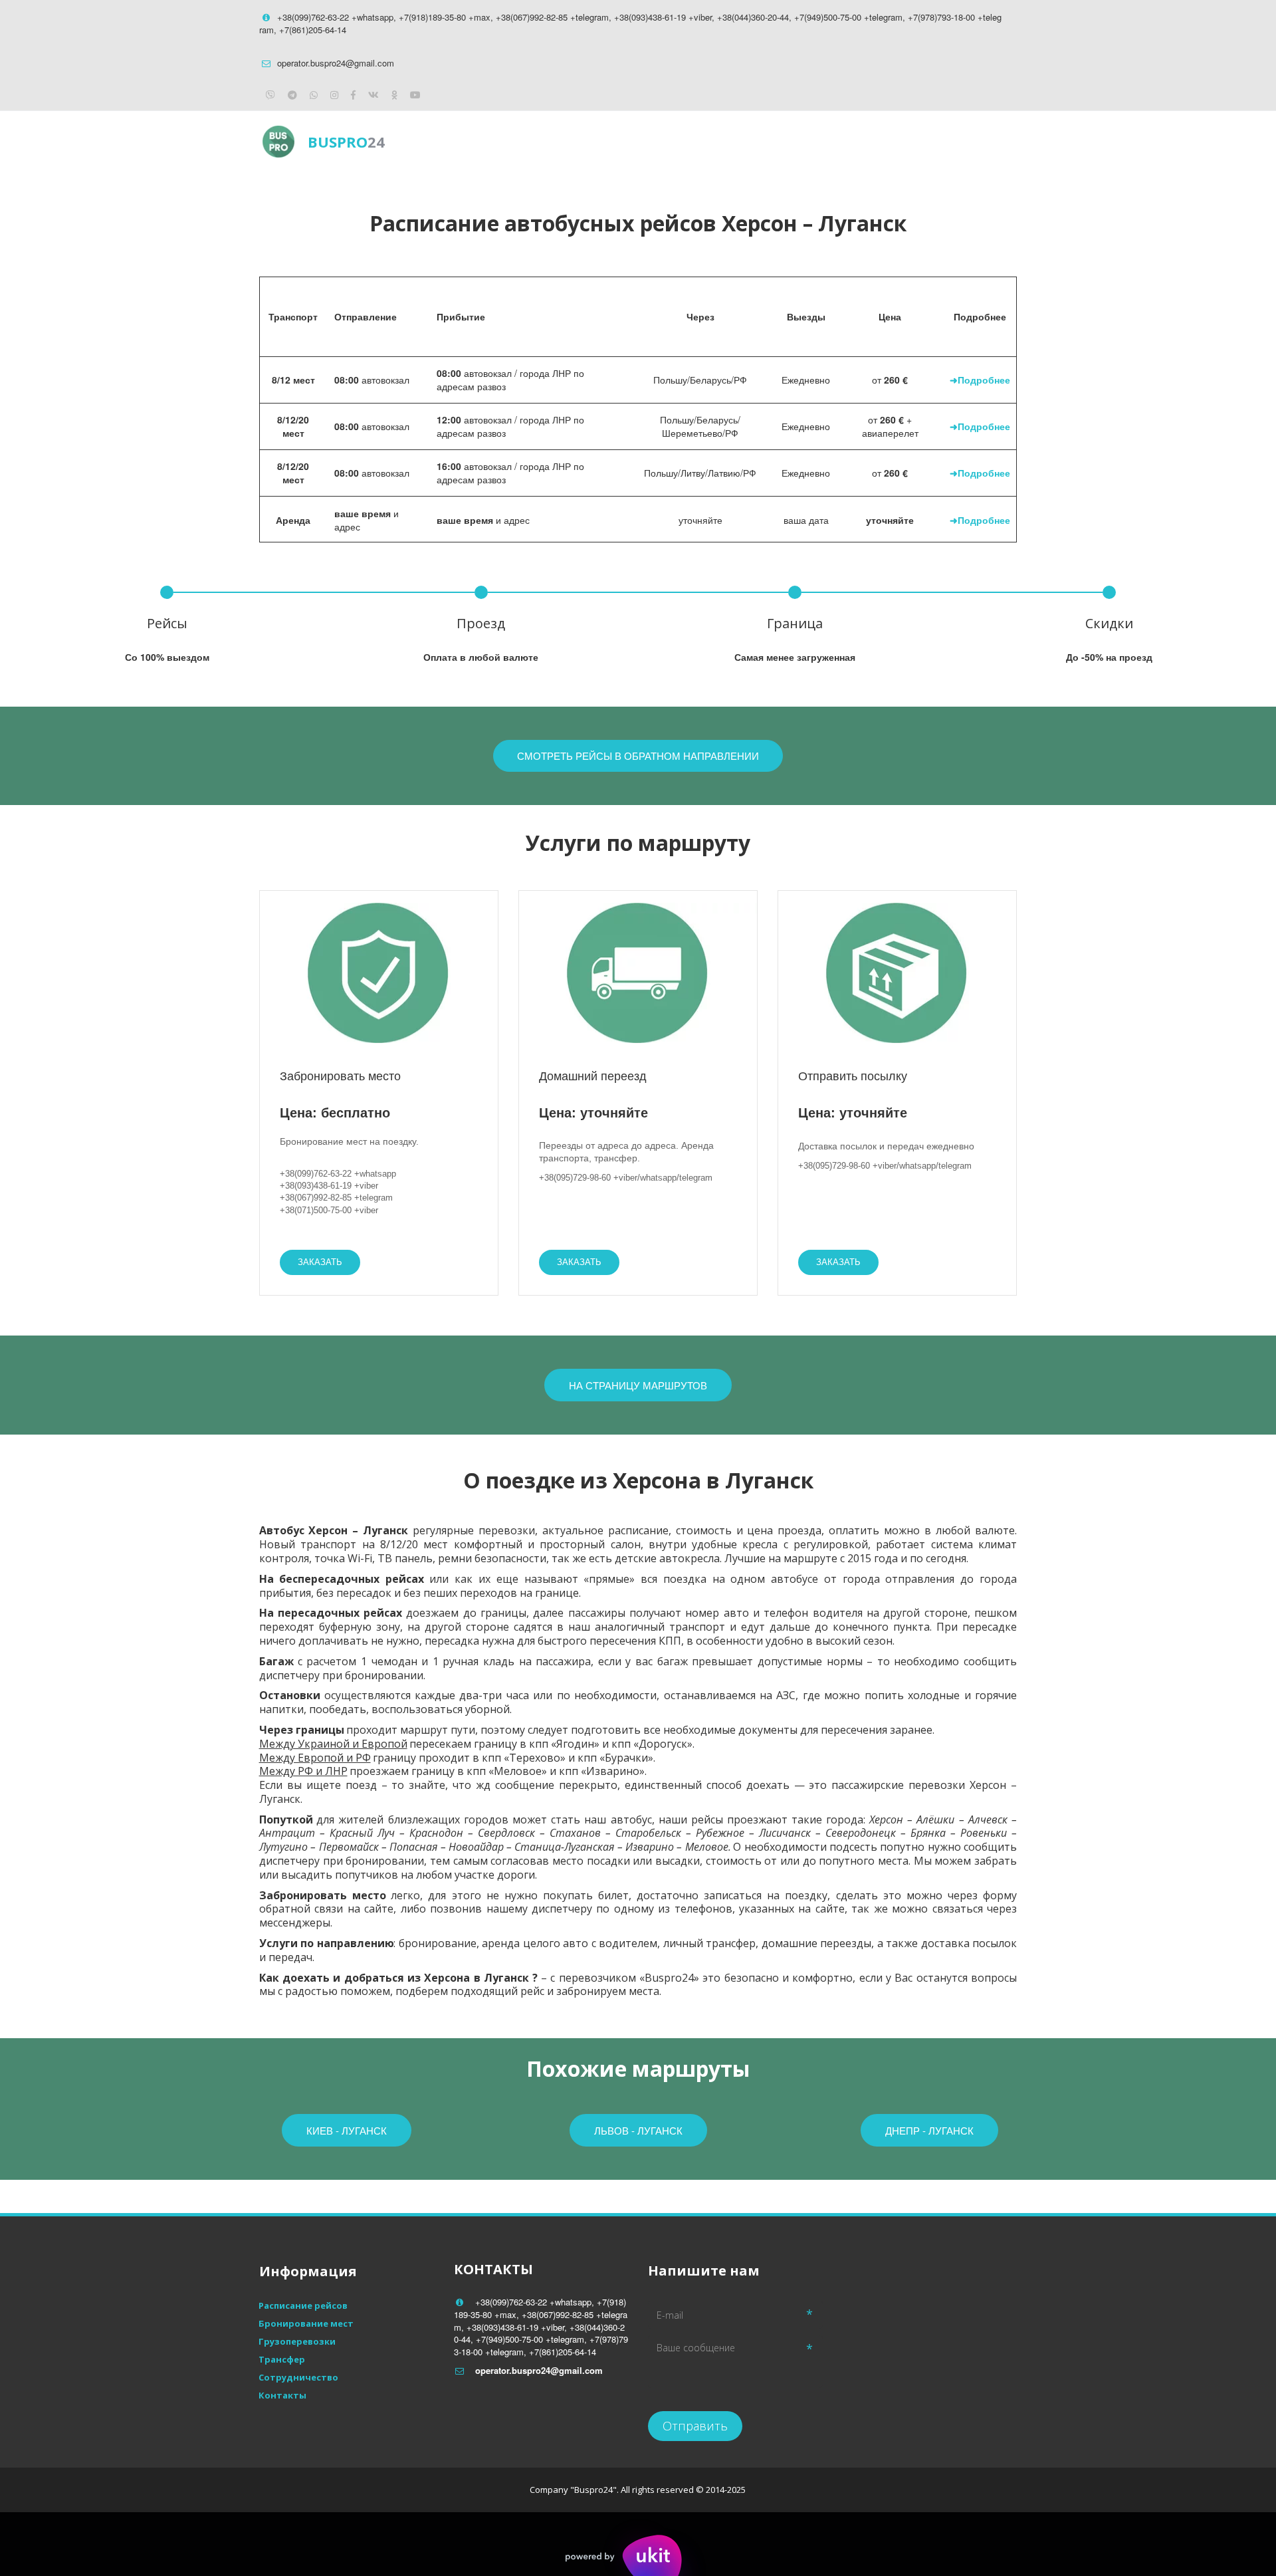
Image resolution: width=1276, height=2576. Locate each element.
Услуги (852, 141)
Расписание (773, 141)
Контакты (927, 141)
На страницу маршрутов (638, 1385)
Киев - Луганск (347, 2130)
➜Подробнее (980, 380)
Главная (691, 141)
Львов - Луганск (638, 2130)
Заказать (320, 1262)
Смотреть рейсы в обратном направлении (638, 756)
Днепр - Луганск (929, 2130)
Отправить (695, 2426)
